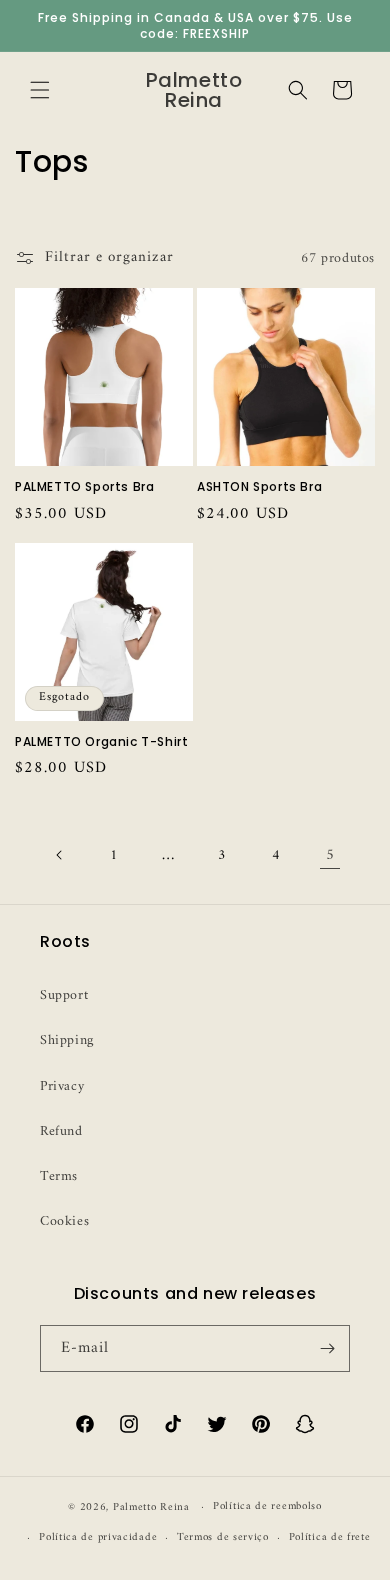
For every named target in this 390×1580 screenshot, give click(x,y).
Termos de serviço (223, 1537)
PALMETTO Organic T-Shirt (101, 742)
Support (64, 995)
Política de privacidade (98, 1537)
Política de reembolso (267, 1506)
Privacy (62, 1086)
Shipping (67, 1040)
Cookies (64, 1221)
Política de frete (330, 1537)
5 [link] (330, 855)
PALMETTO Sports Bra (84, 487)
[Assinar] (327, 1348)
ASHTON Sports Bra (259, 487)
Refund (61, 1131)
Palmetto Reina (151, 1507)
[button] (40, 90)
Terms (59, 1176)
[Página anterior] (60, 855)
